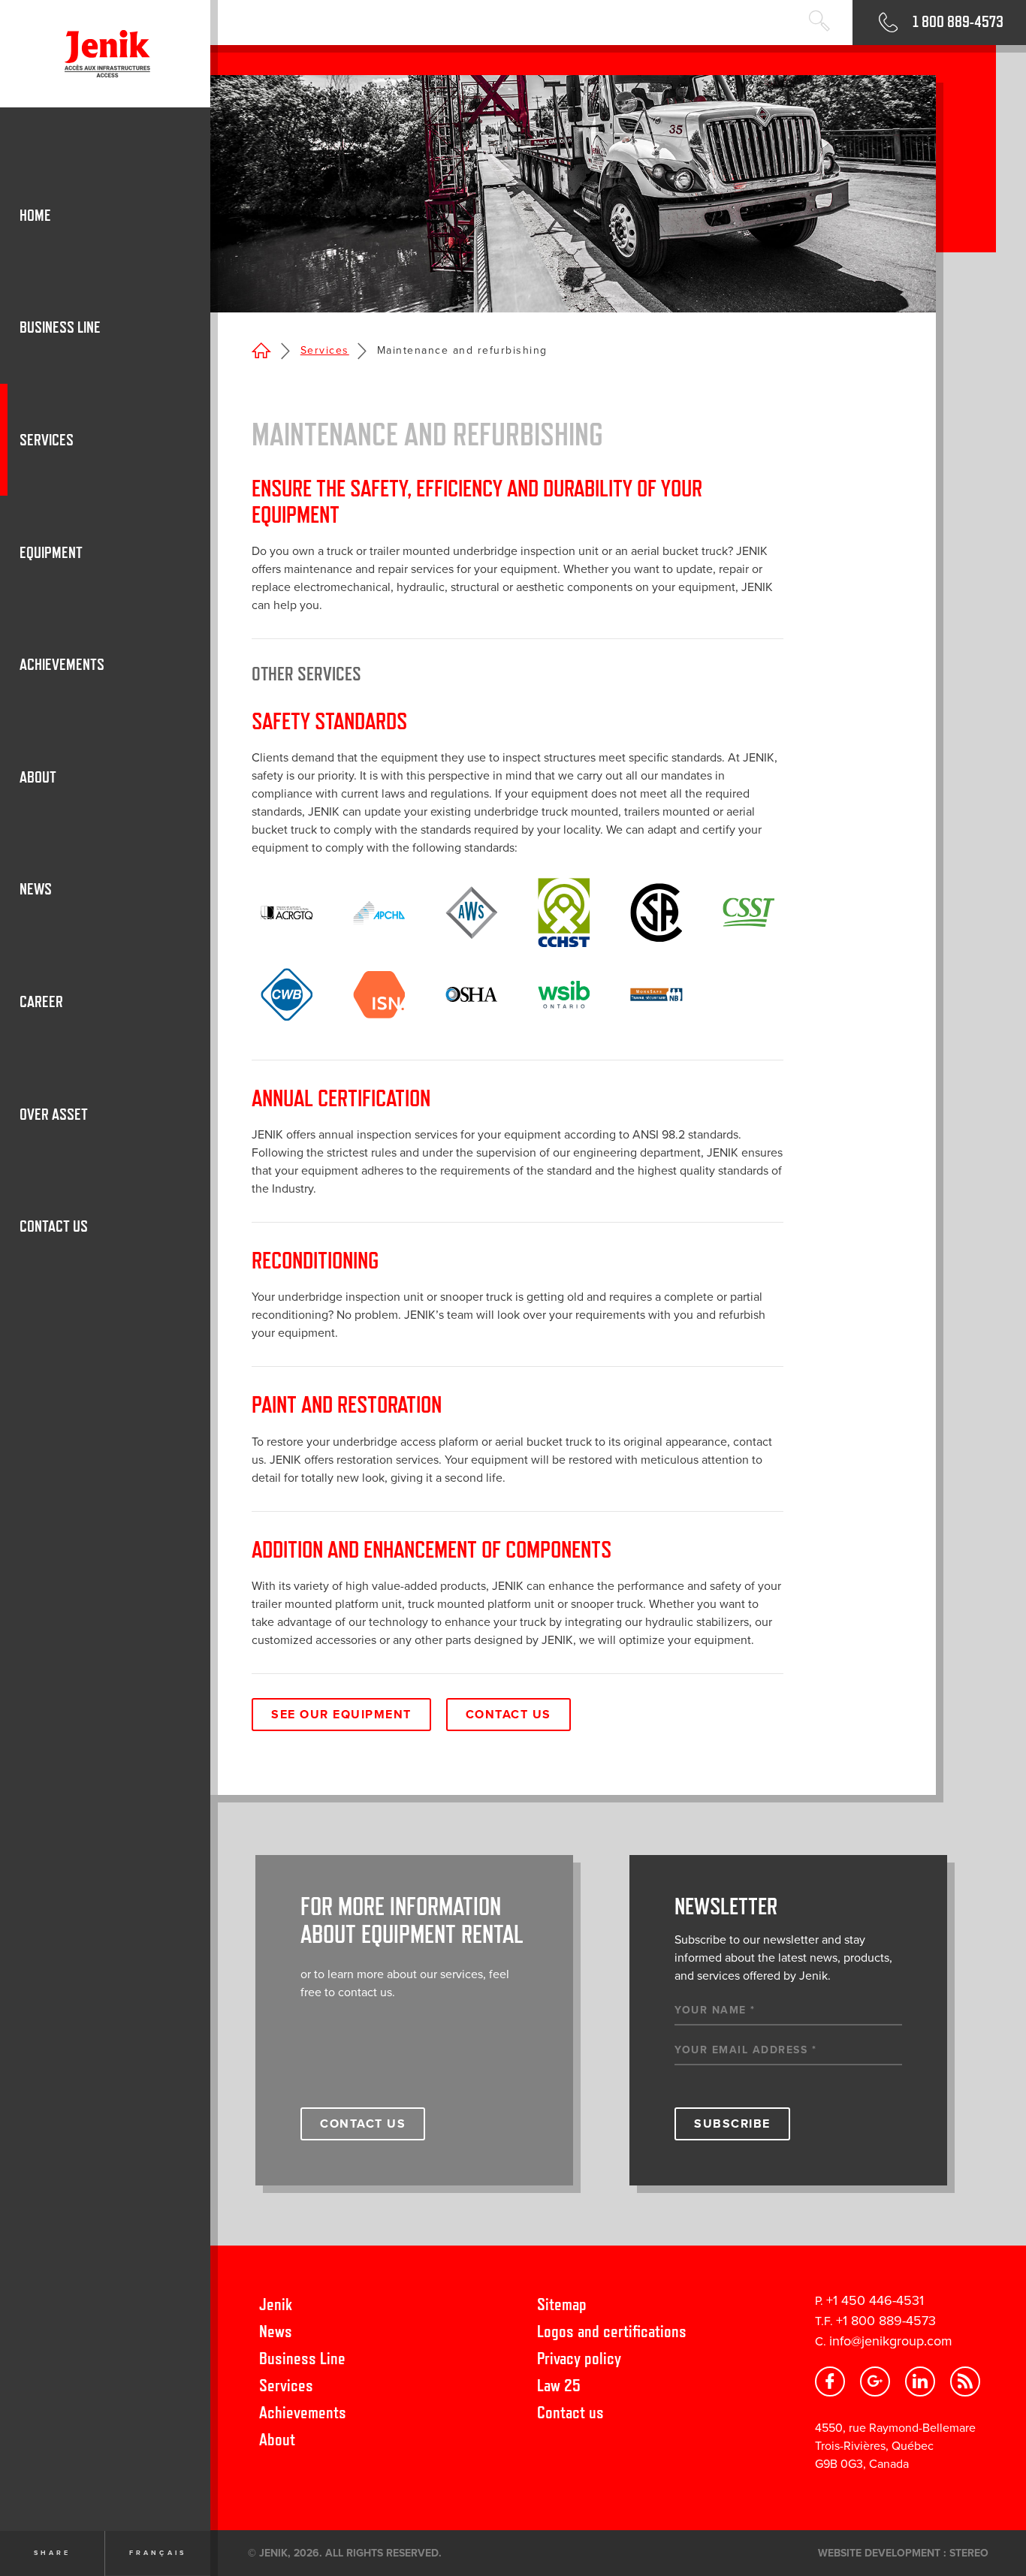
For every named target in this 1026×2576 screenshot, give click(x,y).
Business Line (302, 2358)
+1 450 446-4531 (875, 2300)
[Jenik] (105, 54)
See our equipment (341, 1715)
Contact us (570, 2412)
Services (325, 350)
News (276, 2331)
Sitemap (562, 2304)
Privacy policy (579, 2358)
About (277, 2439)
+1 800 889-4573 (886, 2321)
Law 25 (559, 2385)
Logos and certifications (612, 2331)
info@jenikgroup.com (891, 2341)
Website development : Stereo (903, 2553)
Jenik (276, 2304)
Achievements (303, 2412)
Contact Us (508, 1715)
